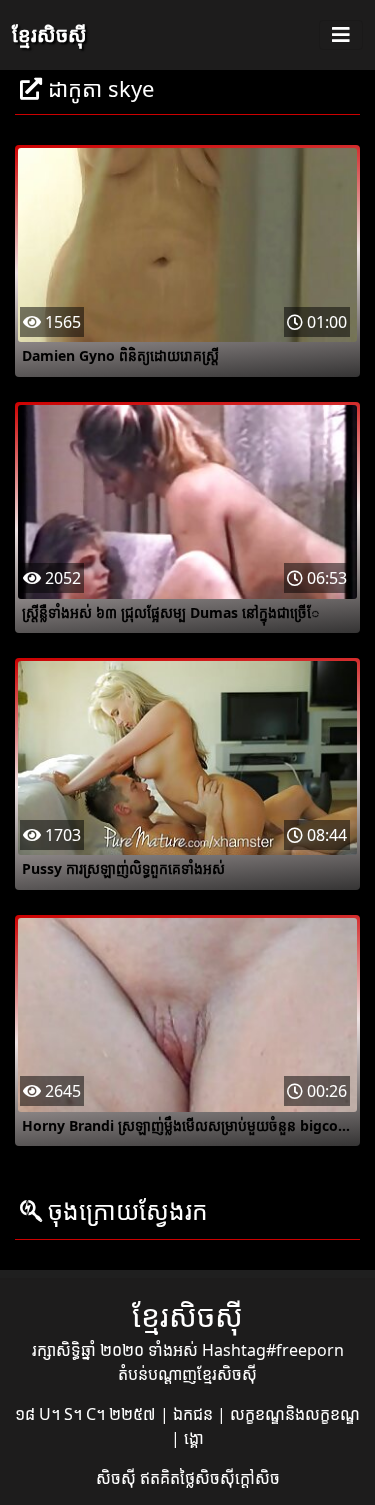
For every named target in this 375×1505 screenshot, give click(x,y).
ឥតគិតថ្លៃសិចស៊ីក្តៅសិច (210, 1478)
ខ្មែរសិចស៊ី (49, 34)
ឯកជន (195, 1414)
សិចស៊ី (118, 1478)
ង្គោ (194, 1438)
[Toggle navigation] (341, 35)
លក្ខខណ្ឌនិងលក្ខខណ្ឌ (295, 1414)
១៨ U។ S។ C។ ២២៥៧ (87, 1414)
